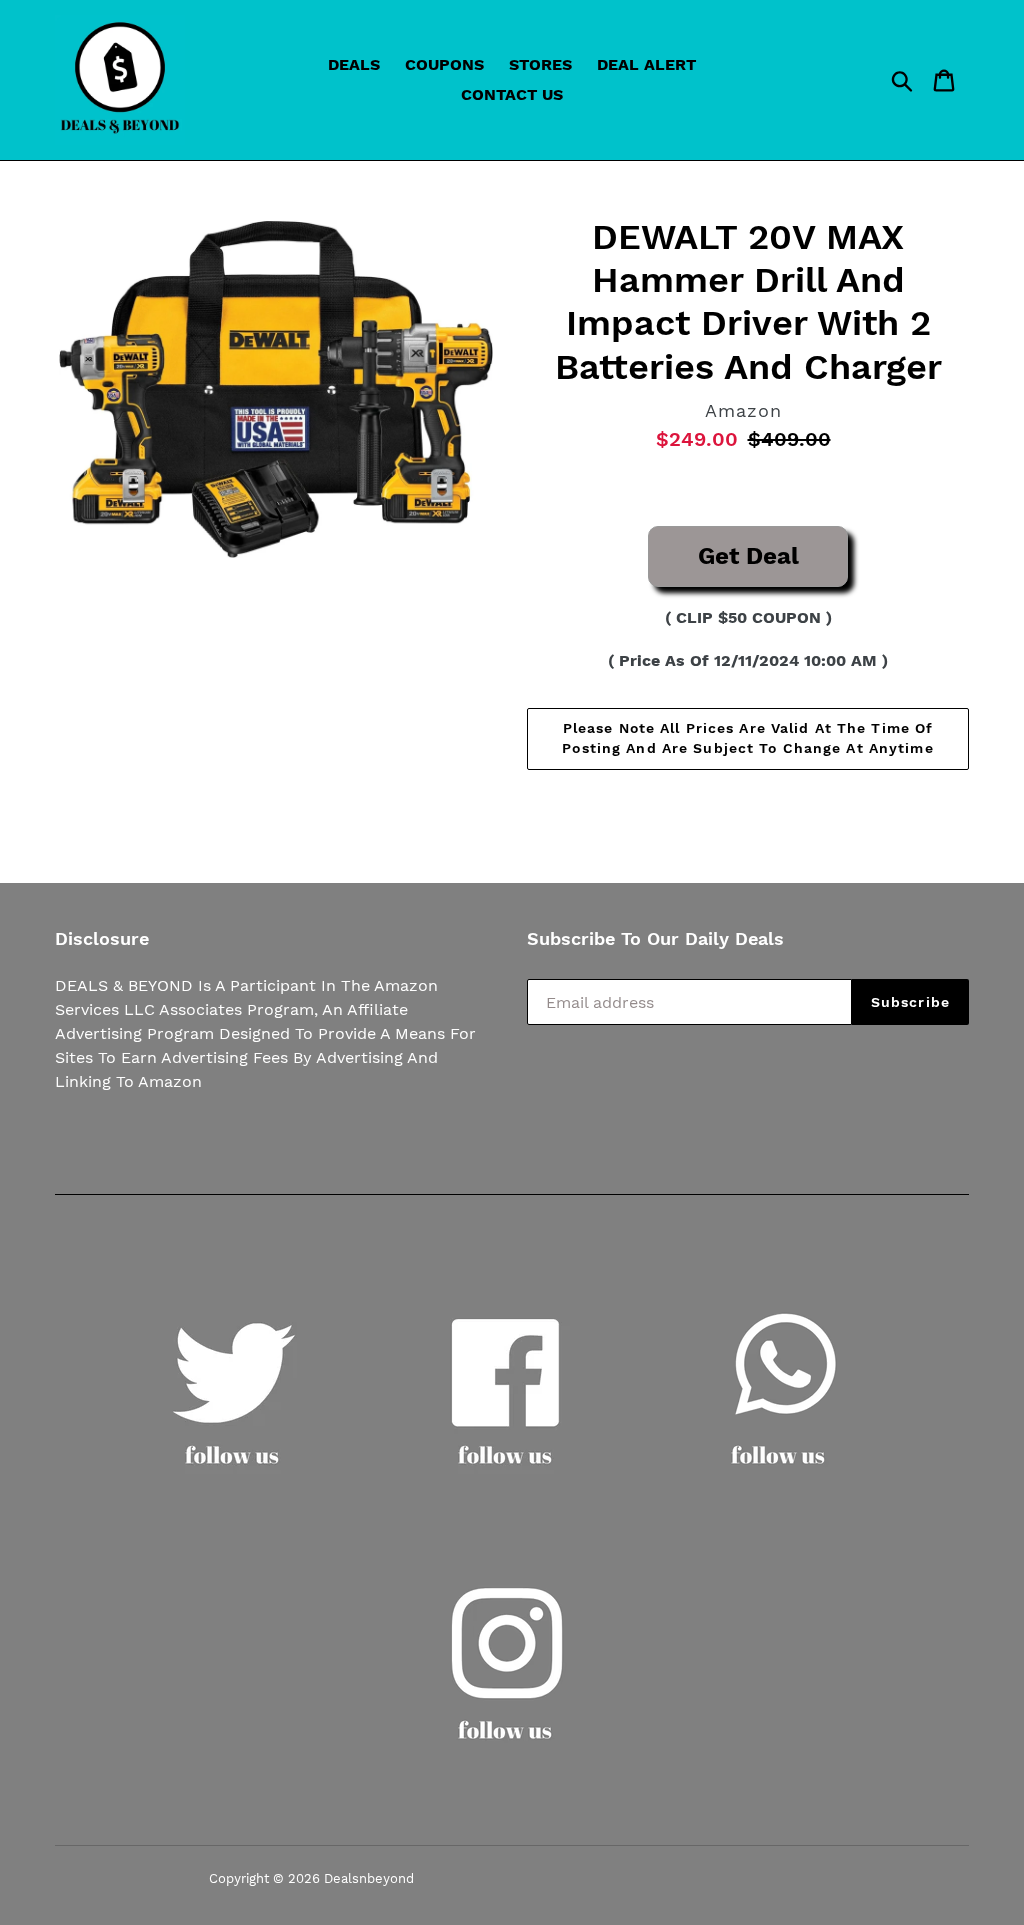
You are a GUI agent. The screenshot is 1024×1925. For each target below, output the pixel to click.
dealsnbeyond (369, 1878)
